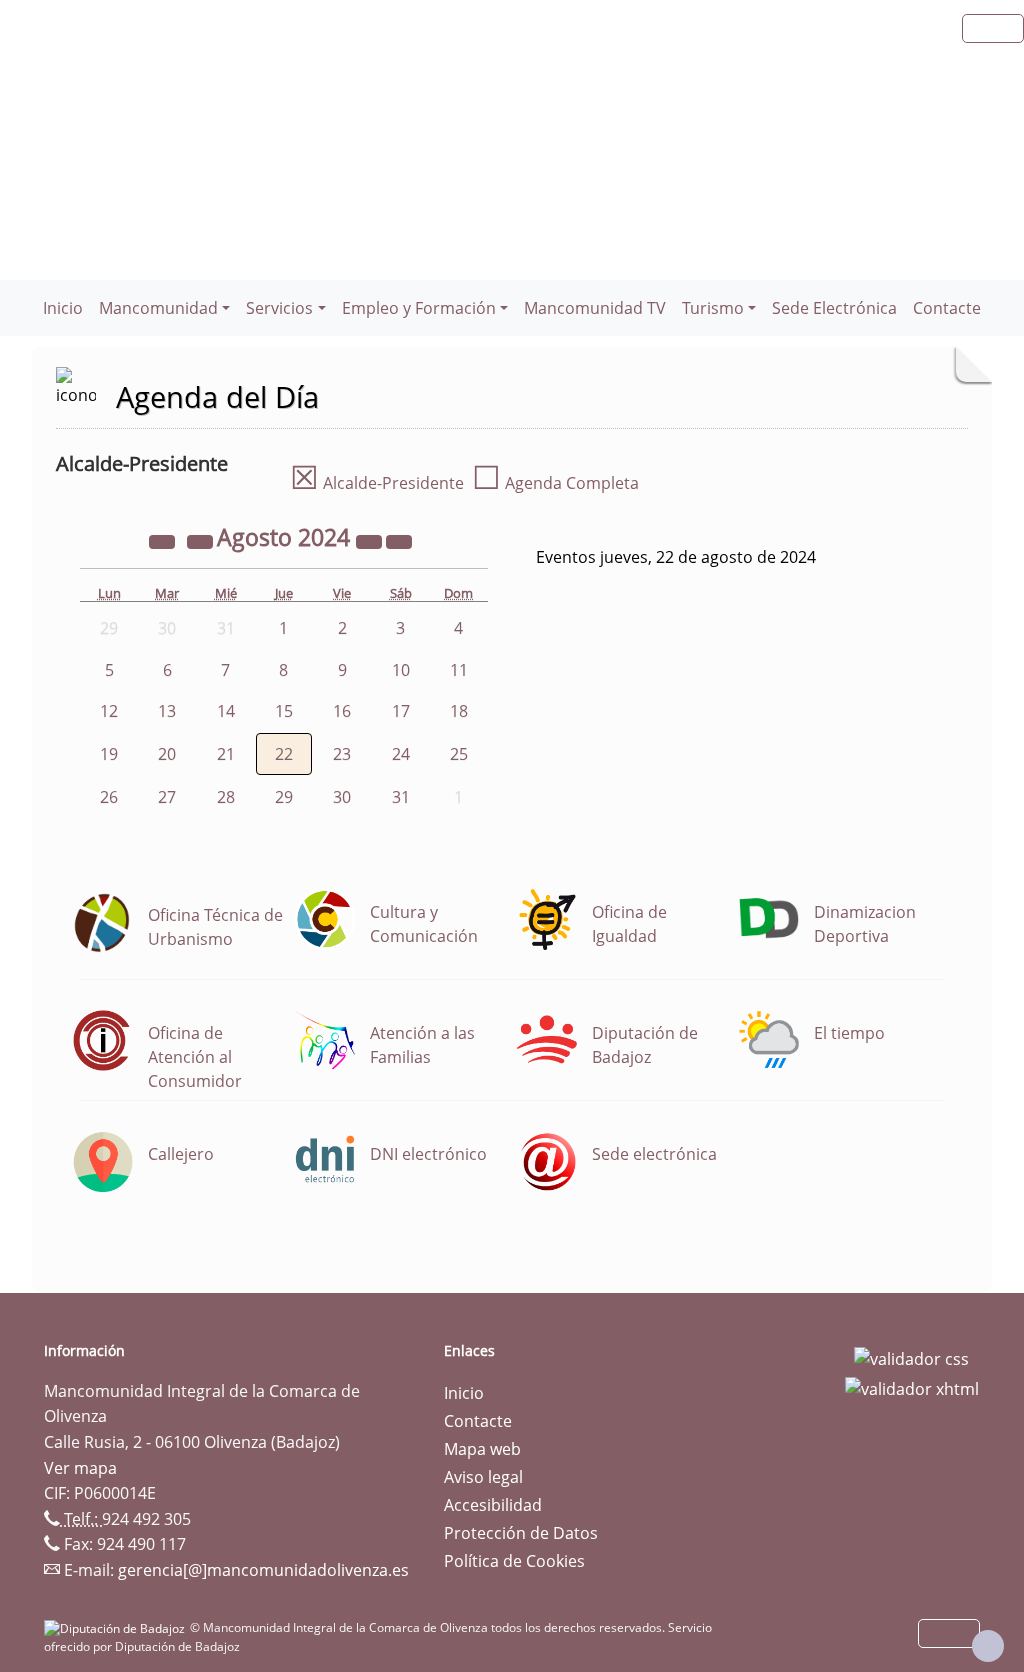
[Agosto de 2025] (371, 540)
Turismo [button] (713, 308)
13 (167, 711)
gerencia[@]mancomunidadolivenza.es (263, 1570)
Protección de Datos (521, 1533)
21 (226, 754)
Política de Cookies (514, 1561)
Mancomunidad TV (595, 308)
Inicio (63, 308)
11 (459, 670)
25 (459, 754)
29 (284, 797)
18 (459, 711)
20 (167, 754)
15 (284, 711)
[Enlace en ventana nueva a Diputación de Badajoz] (117, 1627)
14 (226, 711)
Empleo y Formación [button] (419, 308)
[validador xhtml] (912, 1387)
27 (167, 797)
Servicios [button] (279, 308)
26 (109, 797)
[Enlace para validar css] (911, 1357)
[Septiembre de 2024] (399, 540)
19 (109, 754)
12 (109, 711)
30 (342, 797)
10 (401, 670)
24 (401, 754)
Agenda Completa (555, 483)
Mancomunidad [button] (158, 308)
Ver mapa (80, 1468)
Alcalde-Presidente (377, 483)
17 (401, 711)
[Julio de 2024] (202, 540)
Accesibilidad (493, 1505)
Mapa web (482, 1449)
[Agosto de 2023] (164, 540)
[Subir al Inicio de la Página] (988, 1646)
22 (284, 754)
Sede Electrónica (834, 308)
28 (226, 797)
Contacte (947, 308)
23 (342, 754)
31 (401, 797)
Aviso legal (483, 1477)
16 (342, 711)
